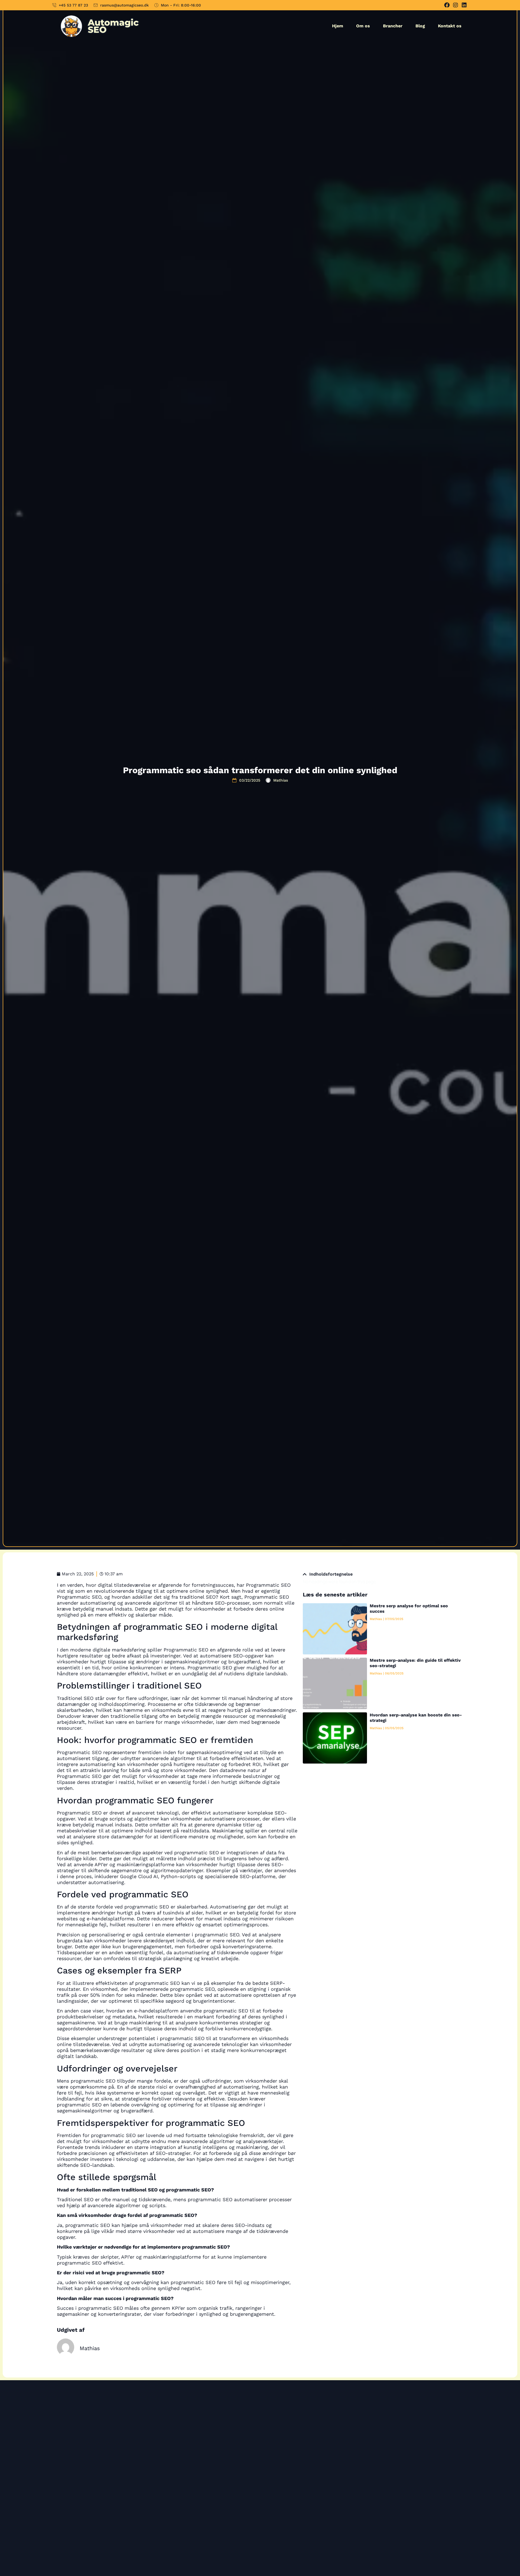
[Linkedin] (464, 5)
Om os (363, 26)
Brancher (393, 26)
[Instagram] (456, 5)
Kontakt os (450, 26)
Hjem (338, 26)
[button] (305, 1574)
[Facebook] (447, 5)
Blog (420, 26)
